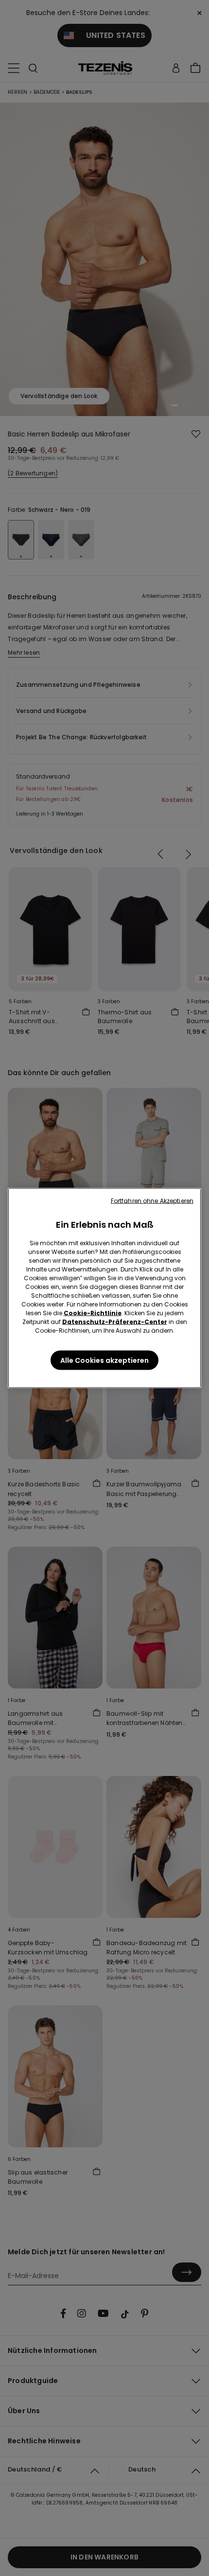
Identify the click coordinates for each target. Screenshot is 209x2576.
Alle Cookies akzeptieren (104, 1360)
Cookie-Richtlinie (93, 1313)
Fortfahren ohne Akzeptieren (152, 1201)
